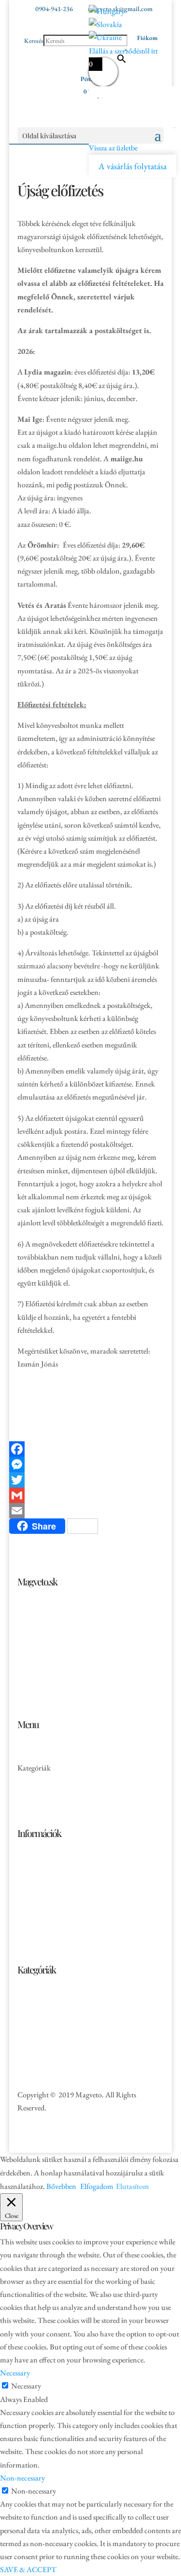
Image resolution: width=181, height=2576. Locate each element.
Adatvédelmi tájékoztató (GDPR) (68, 1877)
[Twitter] (91, 1480)
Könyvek (31, 2013)
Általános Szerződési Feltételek (63, 1864)
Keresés (34, 41)
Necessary (26, 2386)
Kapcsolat (32, 1807)
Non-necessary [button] (22, 2478)
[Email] (91, 1511)
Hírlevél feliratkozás (47, 1903)
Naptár (28, 2000)
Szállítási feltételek (44, 1890)
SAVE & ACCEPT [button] (28, 2569)
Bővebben (61, 2186)
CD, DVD (33, 2026)
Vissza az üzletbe (113, 148)
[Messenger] (91, 1464)
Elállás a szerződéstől (48, 1916)
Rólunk (29, 1794)
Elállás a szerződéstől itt (123, 51)
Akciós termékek (42, 1781)
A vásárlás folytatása (132, 166)
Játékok (29, 2040)
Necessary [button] (15, 2373)
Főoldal (29, 1755)
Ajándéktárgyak (42, 2053)
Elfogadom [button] (97, 2186)
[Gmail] (91, 1495)
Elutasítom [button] (132, 2186)
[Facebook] (91, 1449)
